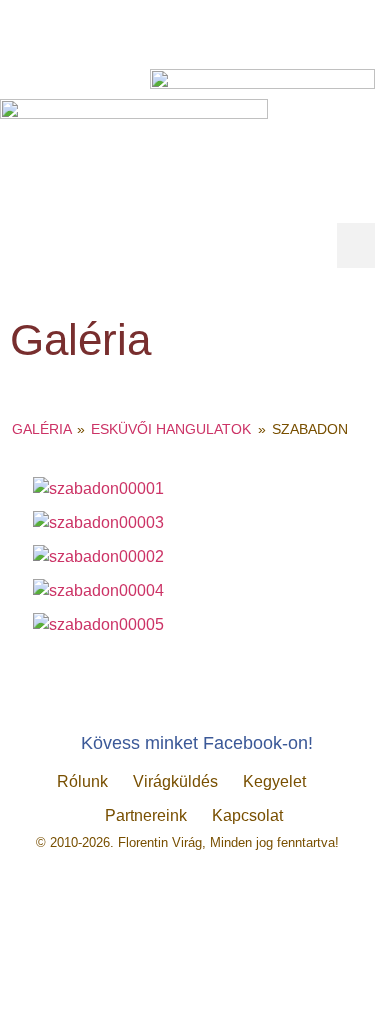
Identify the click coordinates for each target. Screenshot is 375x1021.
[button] (356, 245)
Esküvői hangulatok (171, 429)
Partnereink (146, 815)
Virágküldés (175, 781)
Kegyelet (274, 781)
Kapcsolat (247, 815)
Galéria (41, 429)
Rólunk (82, 781)
